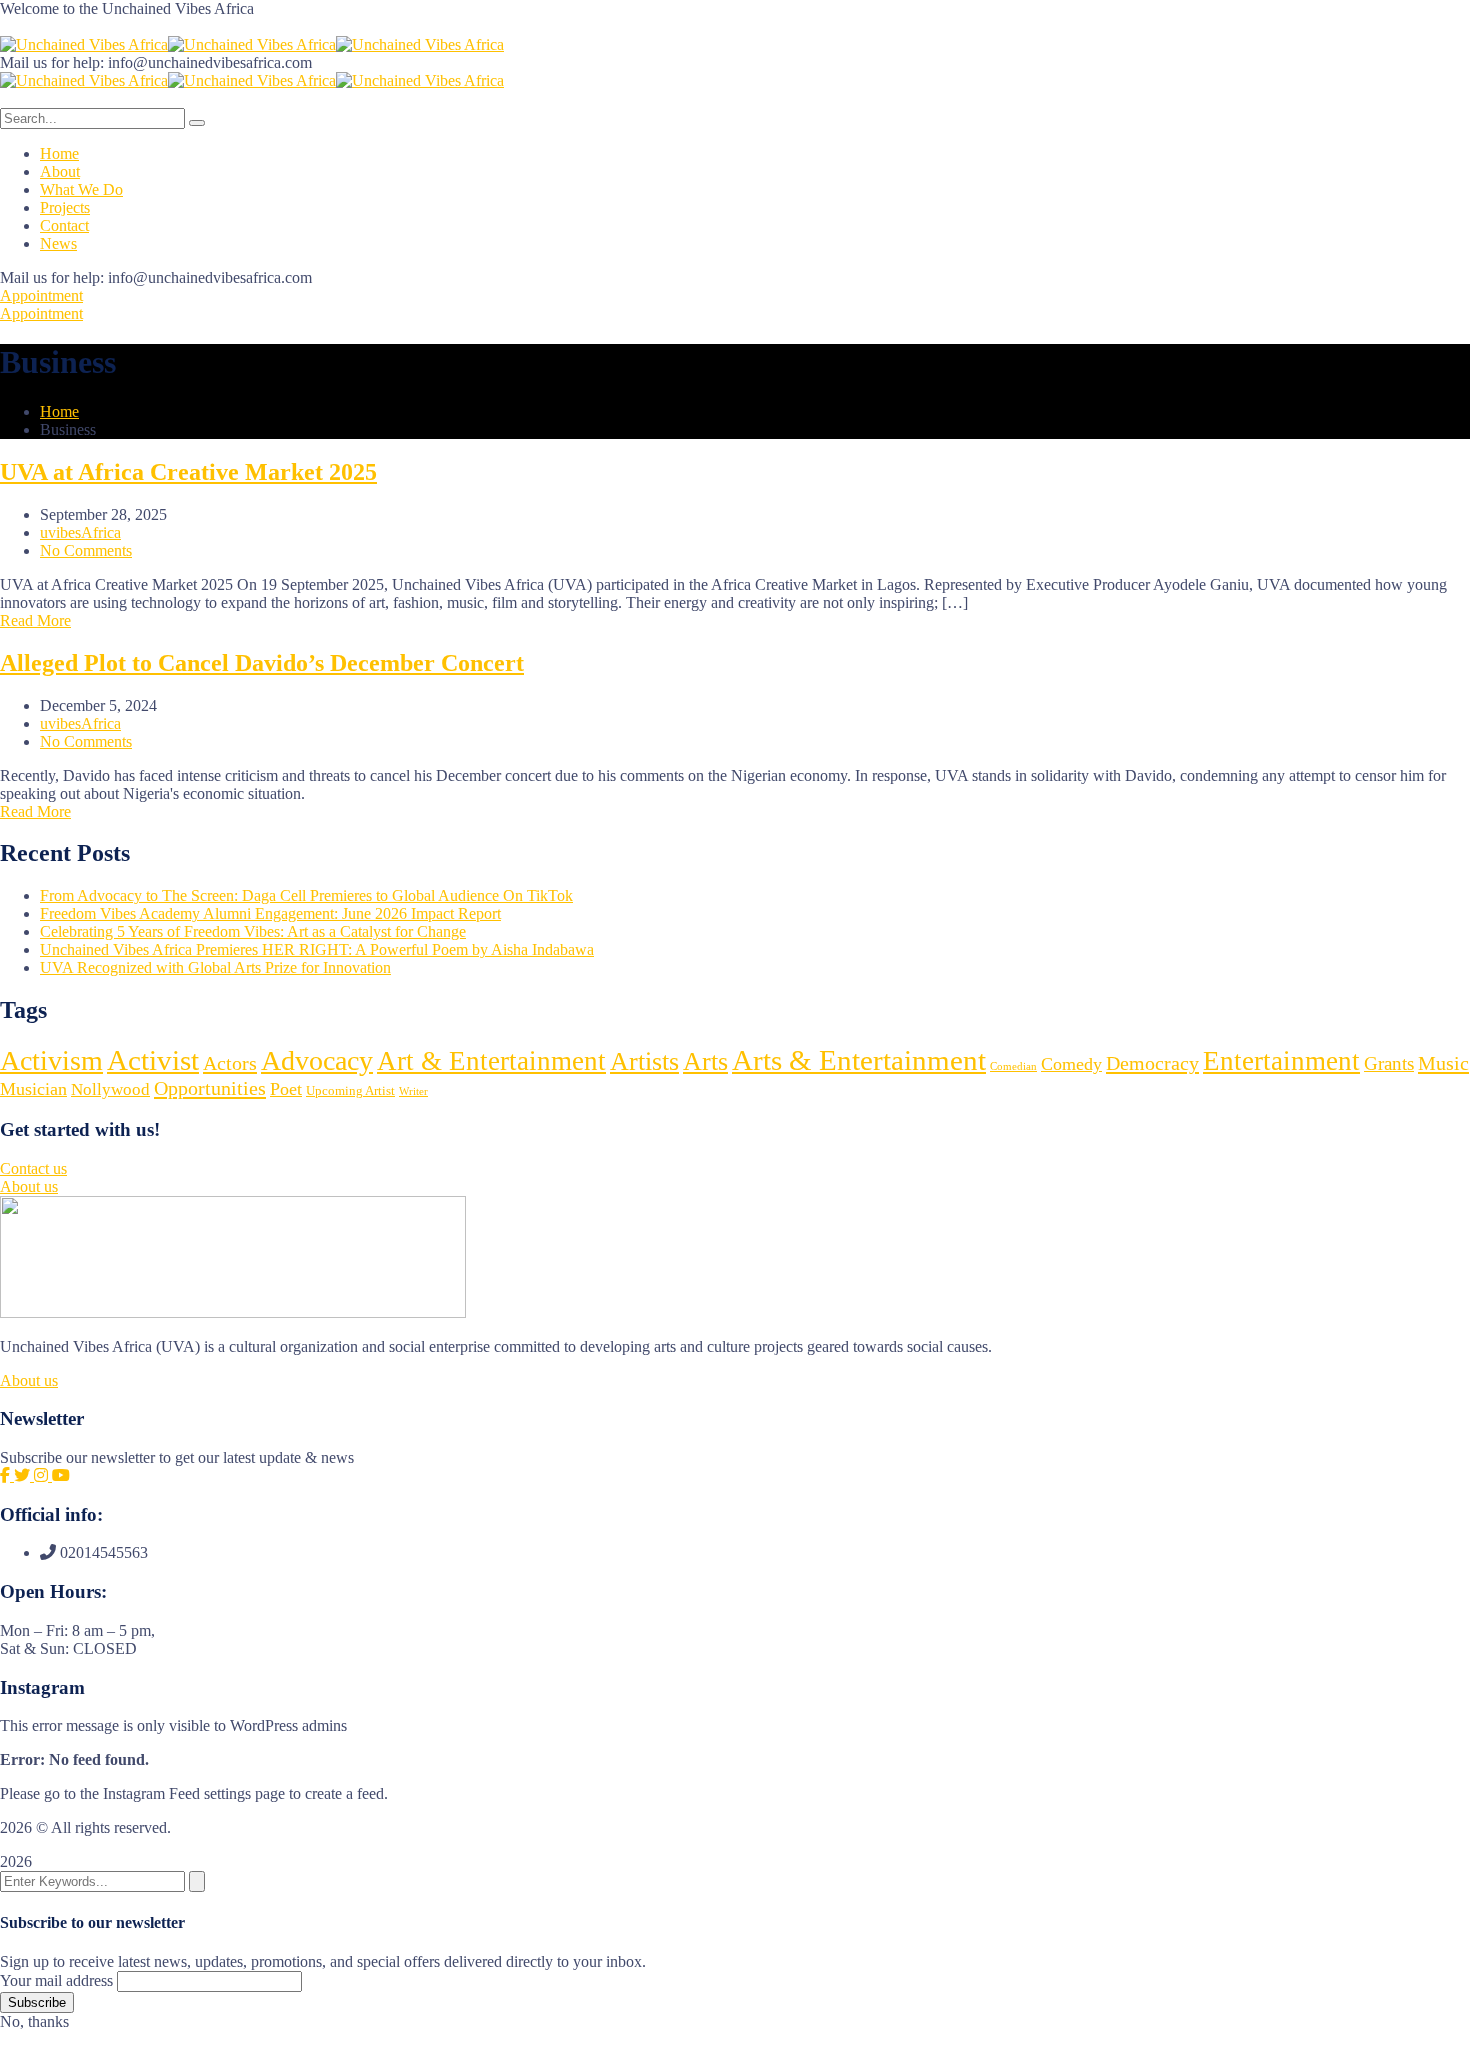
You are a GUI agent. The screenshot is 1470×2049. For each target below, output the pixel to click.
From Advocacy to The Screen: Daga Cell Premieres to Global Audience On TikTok (306, 895)
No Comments (86, 550)
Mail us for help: (52, 62)
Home (59, 411)
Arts (705, 1061)
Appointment (41, 295)
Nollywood (110, 1089)
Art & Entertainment (491, 1061)
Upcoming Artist (350, 1091)
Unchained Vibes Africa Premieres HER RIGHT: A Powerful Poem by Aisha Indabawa (317, 949)
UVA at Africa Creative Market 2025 (188, 472)
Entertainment (1281, 1061)
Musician (33, 1089)
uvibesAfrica (80, 532)
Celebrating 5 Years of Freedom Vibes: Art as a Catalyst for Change (253, 931)
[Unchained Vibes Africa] (84, 44)
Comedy (1071, 1064)
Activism (51, 1060)
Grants (1389, 1063)
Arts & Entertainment (859, 1060)
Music (1443, 1063)
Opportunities (210, 1088)
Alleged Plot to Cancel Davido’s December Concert (262, 663)
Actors (230, 1063)
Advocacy (317, 1060)
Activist (153, 1060)
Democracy (1152, 1063)
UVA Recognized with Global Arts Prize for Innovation (215, 967)
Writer (413, 1091)
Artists (644, 1061)
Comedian (1013, 1066)
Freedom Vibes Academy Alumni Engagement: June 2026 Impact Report (270, 913)
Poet (286, 1089)
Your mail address (56, 1980)
